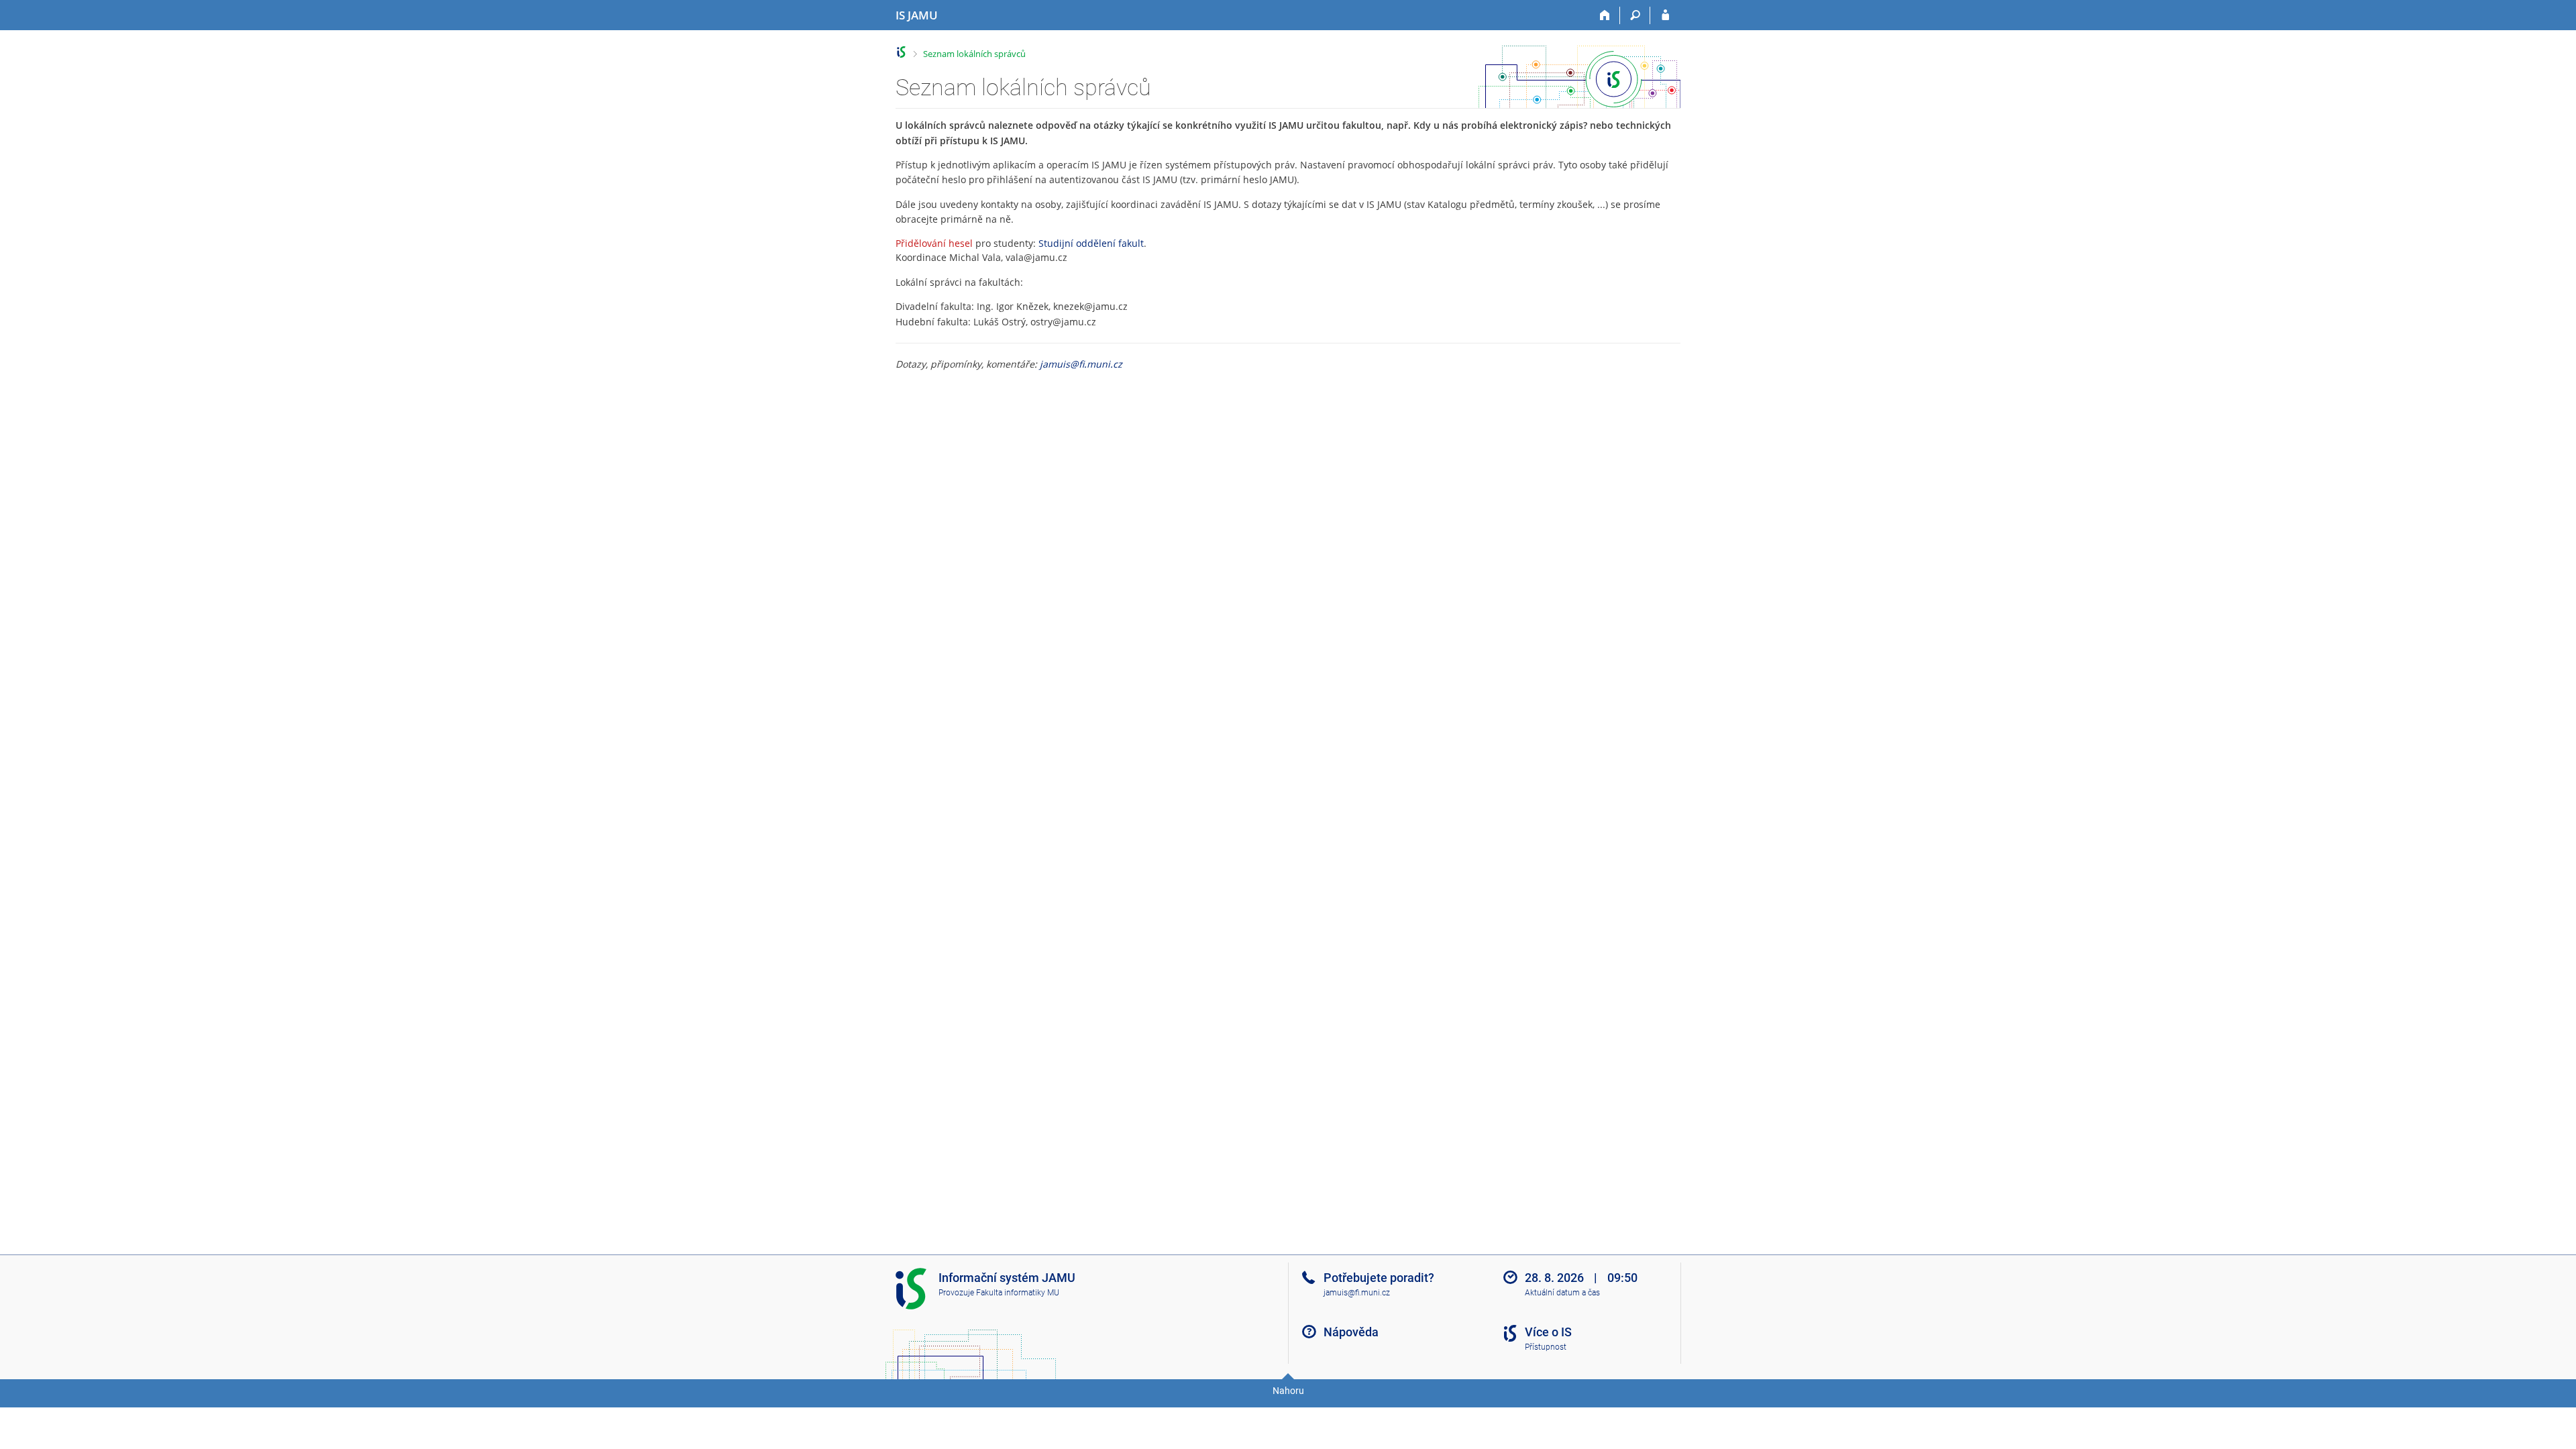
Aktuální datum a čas (1562, 1293)
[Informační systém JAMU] (901, 52)
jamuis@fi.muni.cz (1081, 364)
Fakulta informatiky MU (1018, 1293)
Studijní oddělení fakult (1091, 243)
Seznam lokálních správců (974, 54)
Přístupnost (1546, 1347)
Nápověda (1351, 1332)
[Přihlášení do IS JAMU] (1665, 15)
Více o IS (1548, 1332)
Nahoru (1288, 1391)
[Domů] (1605, 15)
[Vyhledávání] (1635, 15)
